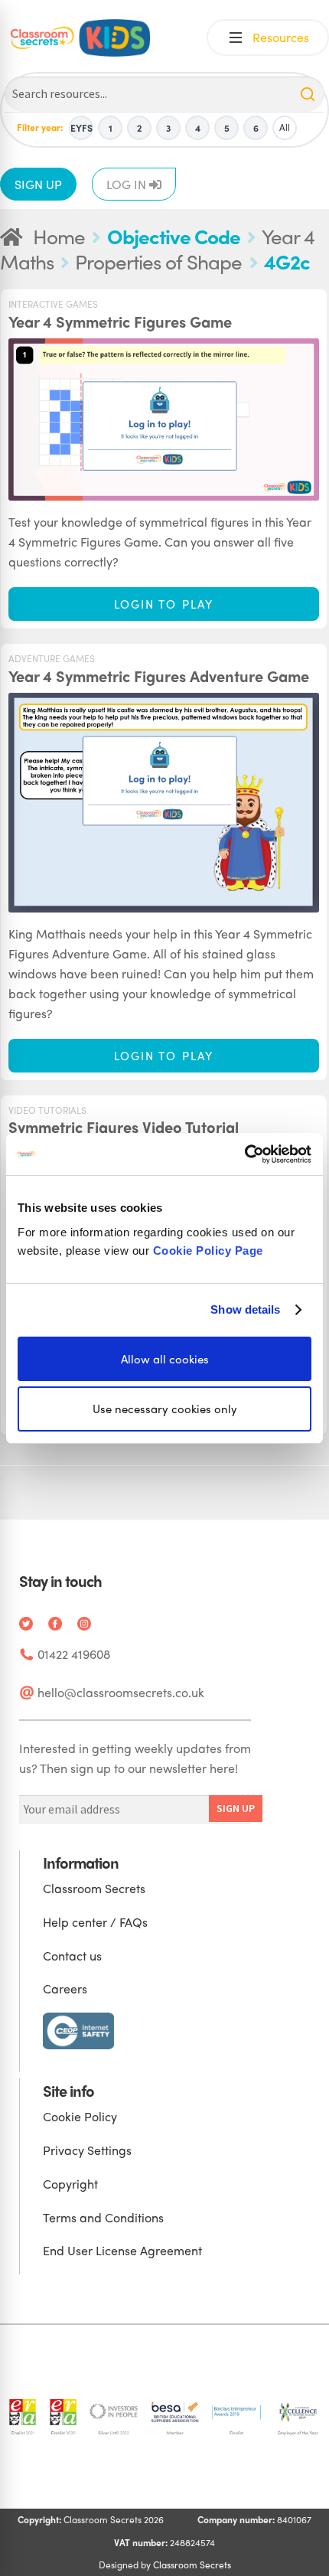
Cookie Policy (80, 2116)
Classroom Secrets (94, 1888)
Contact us (72, 1956)
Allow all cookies (165, 1358)
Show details (245, 1309)
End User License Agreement (122, 2250)
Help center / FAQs (95, 1922)
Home (59, 236)
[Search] (308, 94)
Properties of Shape (158, 261)
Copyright (70, 2184)
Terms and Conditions (103, 2217)
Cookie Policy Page (208, 1250)
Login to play (164, 604)
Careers (65, 1988)
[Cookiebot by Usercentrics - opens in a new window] (244, 1154)
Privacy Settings (87, 2150)
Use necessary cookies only (165, 1409)
